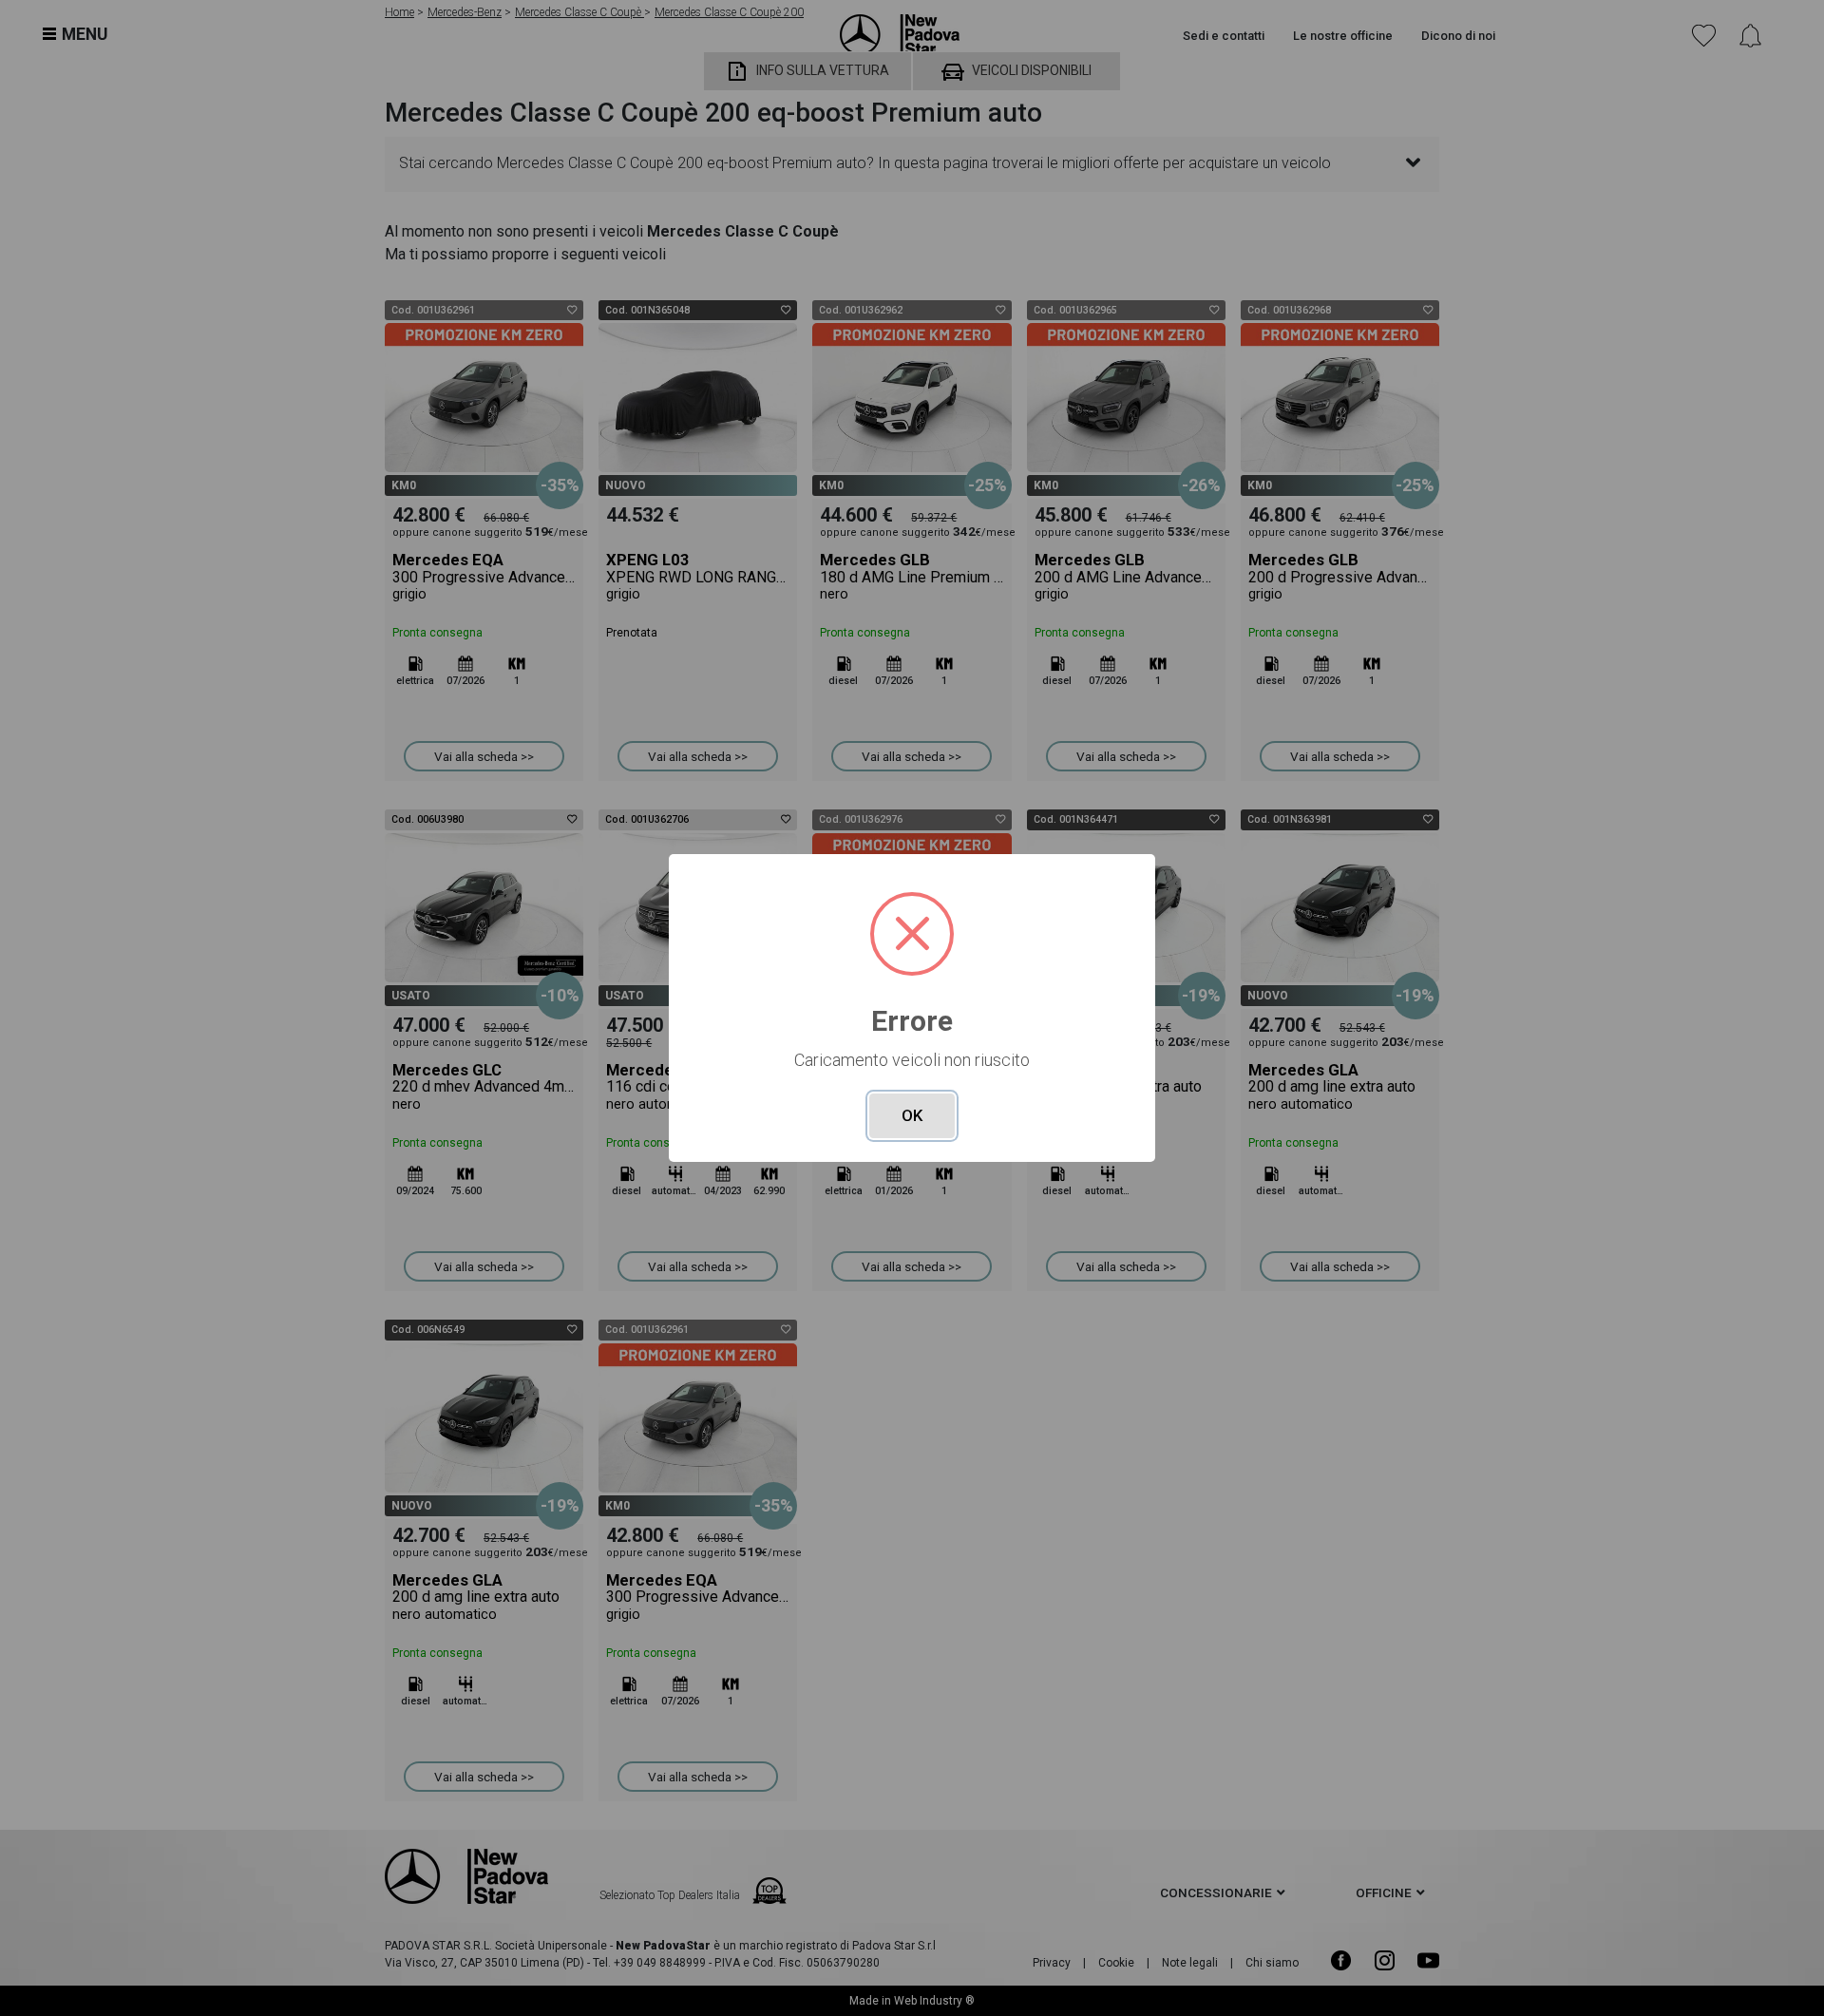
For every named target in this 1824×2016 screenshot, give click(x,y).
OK (912, 1115)
